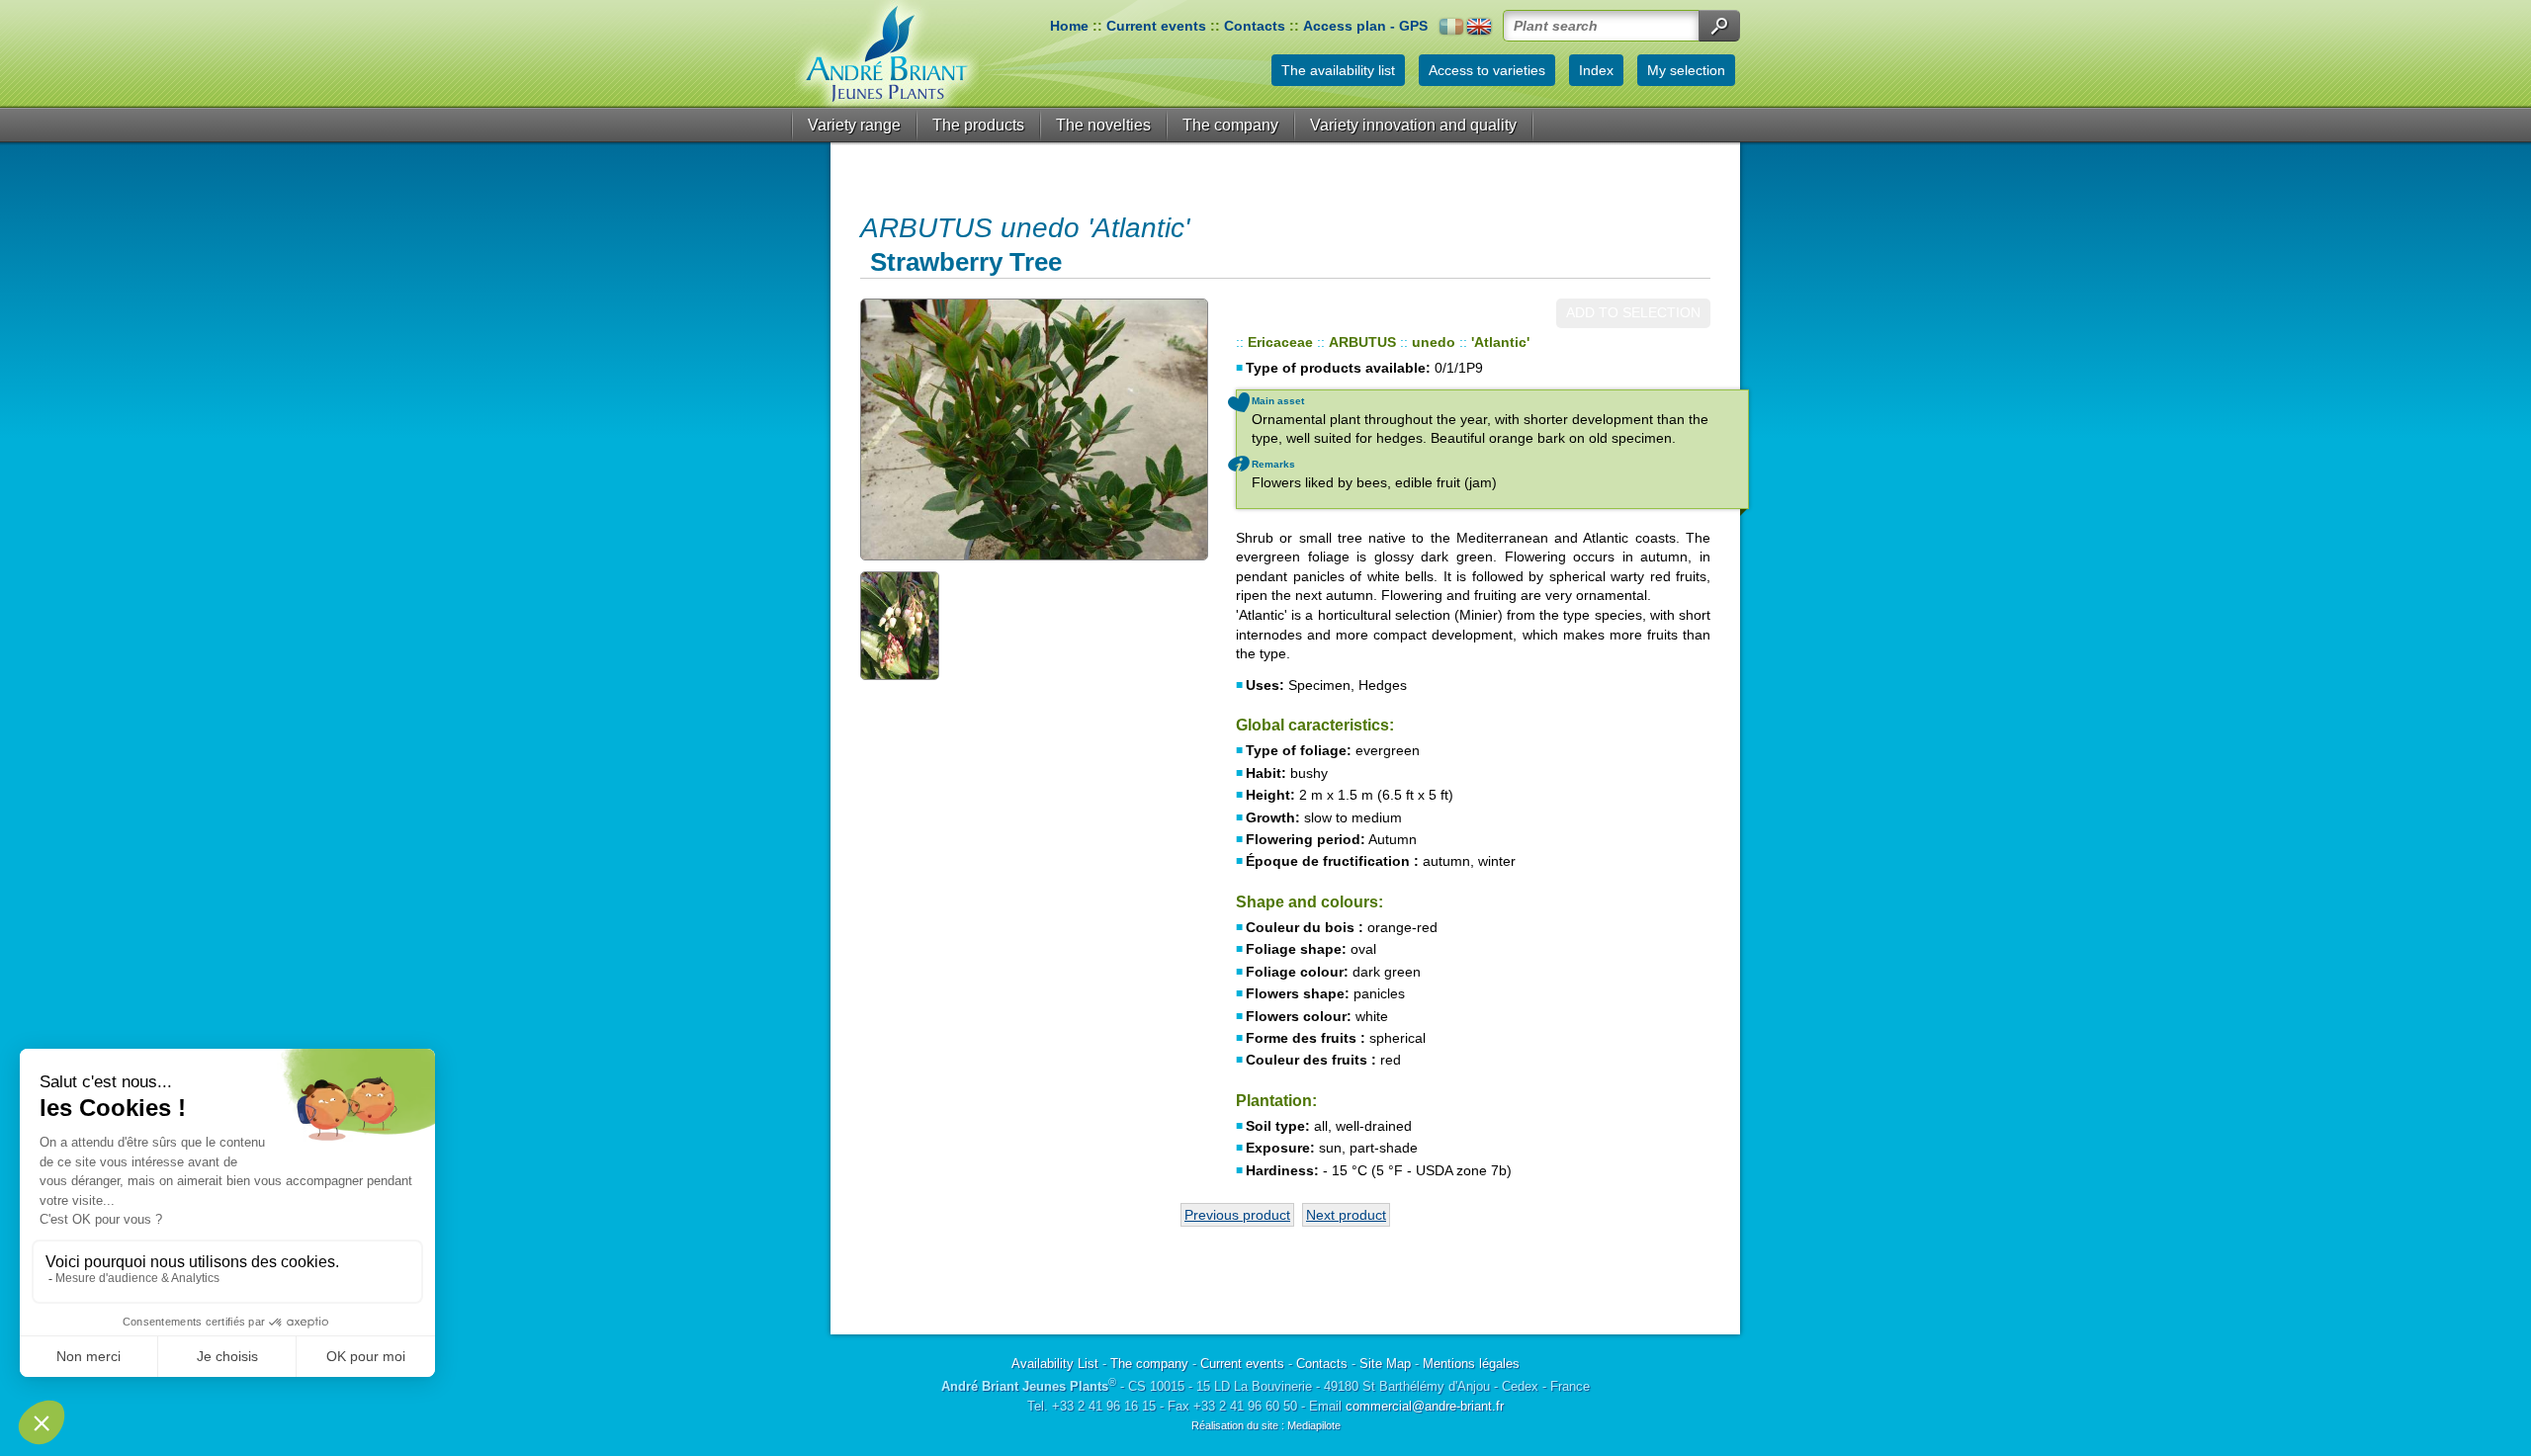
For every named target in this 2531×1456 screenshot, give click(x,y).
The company (1230, 125)
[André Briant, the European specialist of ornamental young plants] (887, 54)
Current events (1156, 26)
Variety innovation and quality (1413, 125)
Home (1069, 26)
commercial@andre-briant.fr (1425, 1406)
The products (978, 125)
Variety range (854, 125)
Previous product (1237, 1215)
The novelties (1103, 125)
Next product (1346, 1215)
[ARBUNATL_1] (1033, 429)
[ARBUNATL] (915, 625)
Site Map (1385, 1364)
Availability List (1055, 1364)
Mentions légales (1471, 1364)
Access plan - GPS (1365, 26)
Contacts (1255, 26)
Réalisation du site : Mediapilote (1266, 1425)
